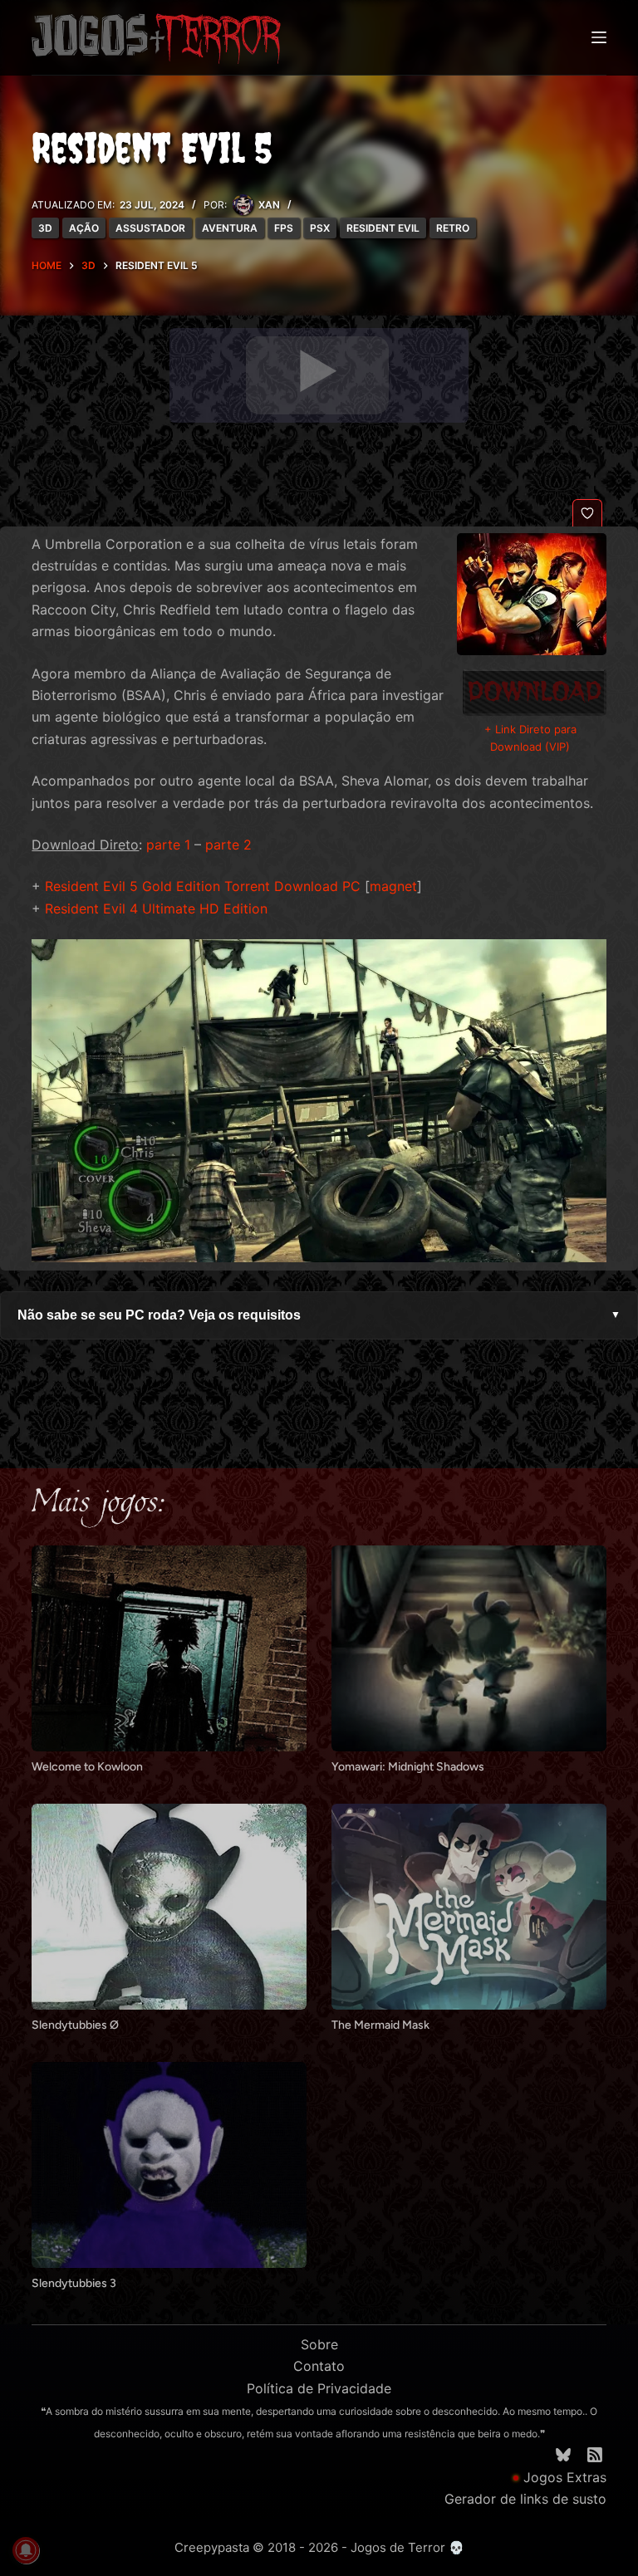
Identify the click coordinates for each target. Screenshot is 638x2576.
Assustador (150, 228)
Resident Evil (383, 228)
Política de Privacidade (319, 2388)
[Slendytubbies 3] (169, 2165)
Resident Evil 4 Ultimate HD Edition (156, 908)
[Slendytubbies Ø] (169, 1907)
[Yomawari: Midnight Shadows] (469, 1648)
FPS (284, 228)
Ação (84, 228)
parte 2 (228, 845)
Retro (453, 228)
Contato (319, 2366)
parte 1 (168, 845)
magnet (393, 886)
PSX (320, 228)
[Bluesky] (563, 2455)
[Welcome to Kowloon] (169, 1648)
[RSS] (595, 2455)
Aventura (230, 228)
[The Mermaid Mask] (469, 1907)
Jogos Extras (565, 2477)
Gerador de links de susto (525, 2499)
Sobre (319, 2344)
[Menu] (599, 37)
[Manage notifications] (26, 2550)
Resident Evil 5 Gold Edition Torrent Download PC (203, 886)
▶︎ (317, 371)
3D (45, 228)
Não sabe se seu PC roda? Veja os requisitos (319, 1315)
